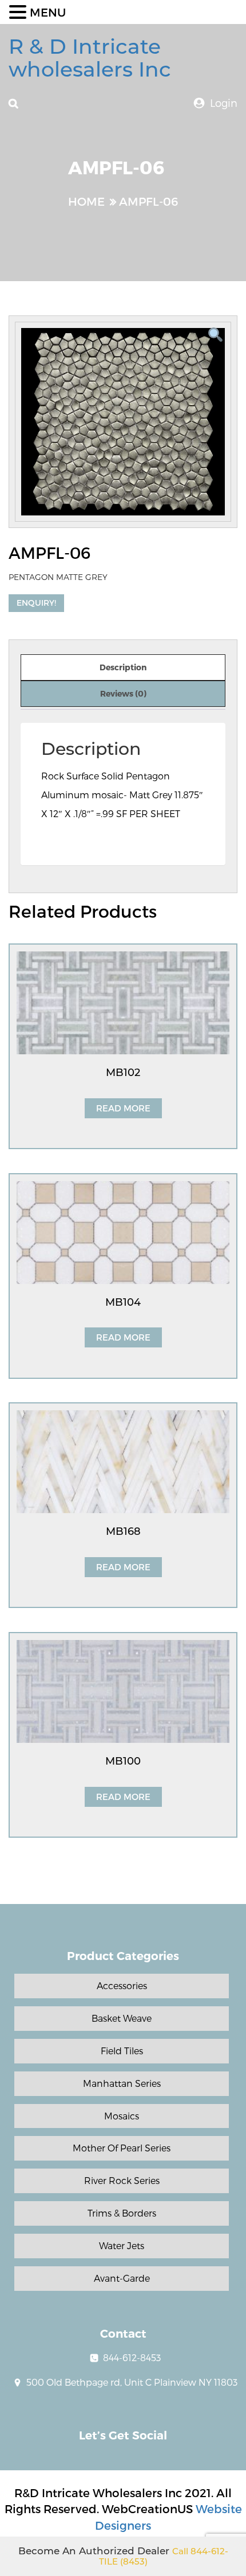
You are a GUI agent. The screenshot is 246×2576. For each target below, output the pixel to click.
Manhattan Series (122, 2083)
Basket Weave (122, 2018)
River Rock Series (122, 2180)
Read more (123, 1108)
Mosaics (122, 2116)
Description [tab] (123, 667)
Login (224, 103)
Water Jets (122, 2245)
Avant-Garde (122, 2278)
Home (86, 201)
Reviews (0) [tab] (123, 693)
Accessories (122, 1985)
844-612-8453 (132, 2357)
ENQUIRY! (36, 603)
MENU (48, 12)
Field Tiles (122, 2051)
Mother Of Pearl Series (122, 2148)
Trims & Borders (122, 2213)
